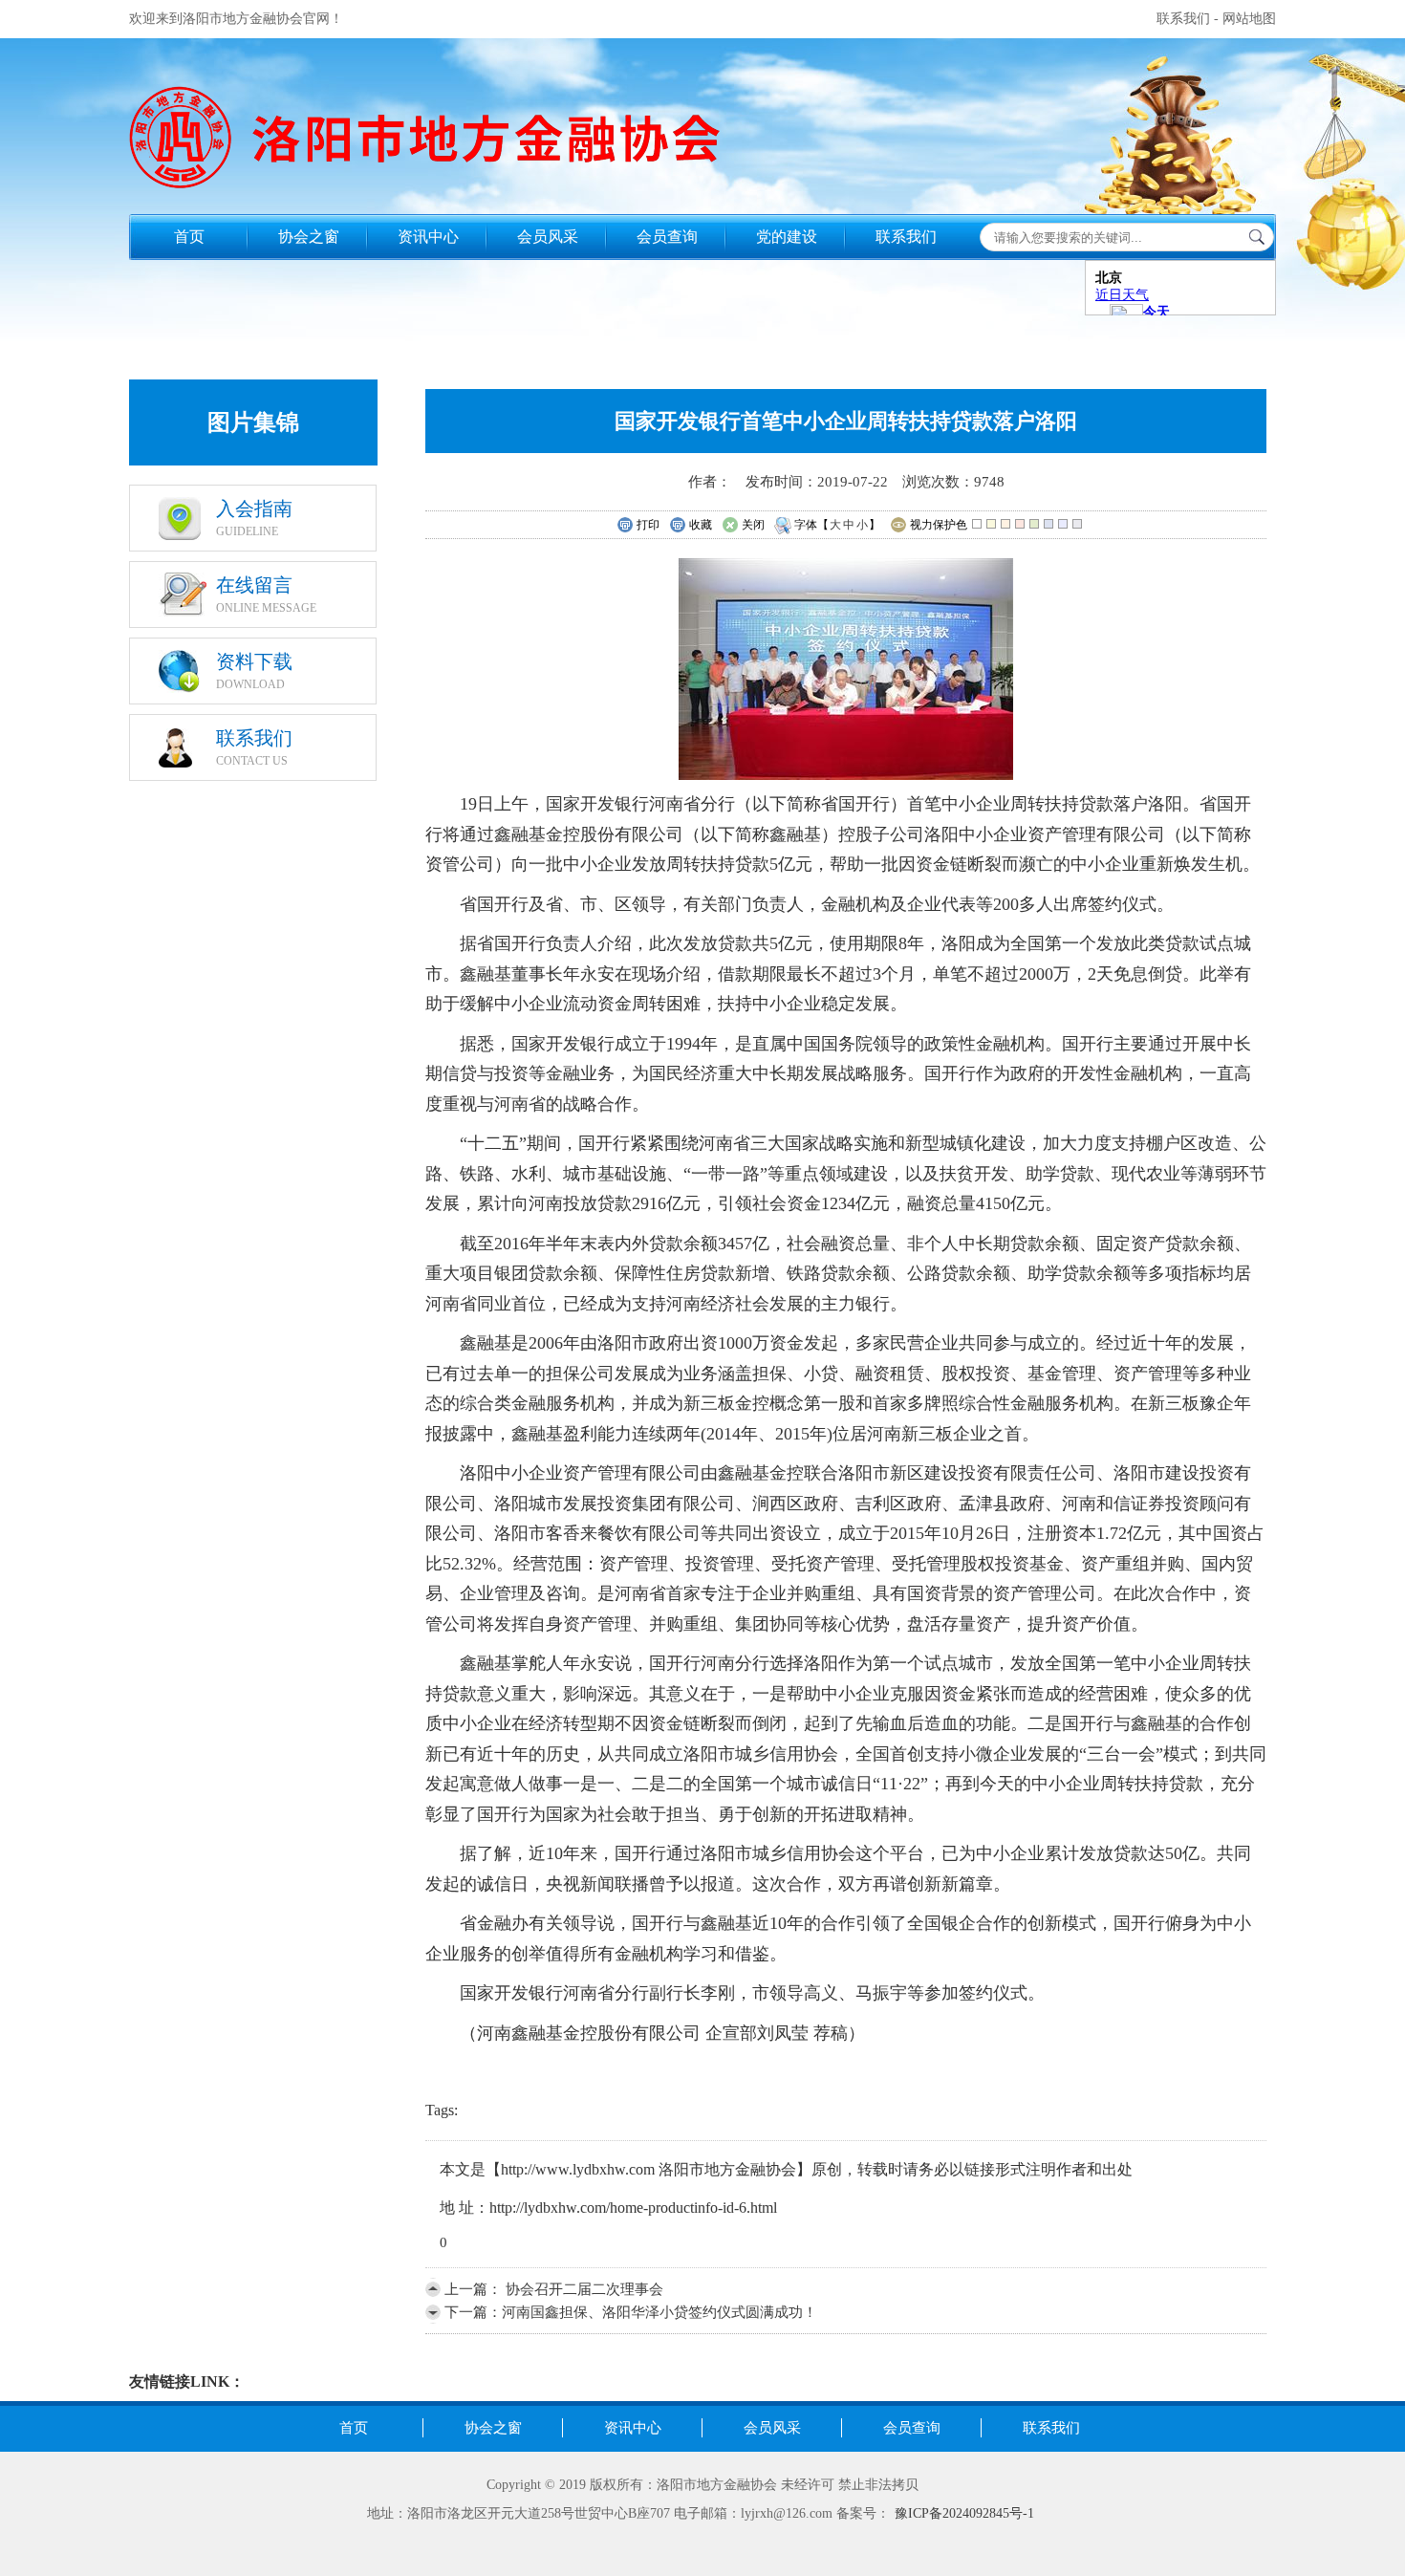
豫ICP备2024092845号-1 (964, 2513)
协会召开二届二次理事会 (583, 2289)
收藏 (701, 525)
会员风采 (548, 237)
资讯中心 (428, 237)
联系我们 (1183, 19)
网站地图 (1249, 19)
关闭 (753, 525)
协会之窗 (309, 237)
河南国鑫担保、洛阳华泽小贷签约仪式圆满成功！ (659, 2312)
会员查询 (667, 237)
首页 (189, 237)
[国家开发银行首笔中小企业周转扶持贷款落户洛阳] (846, 775)
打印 (648, 525)
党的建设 (787, 237)
